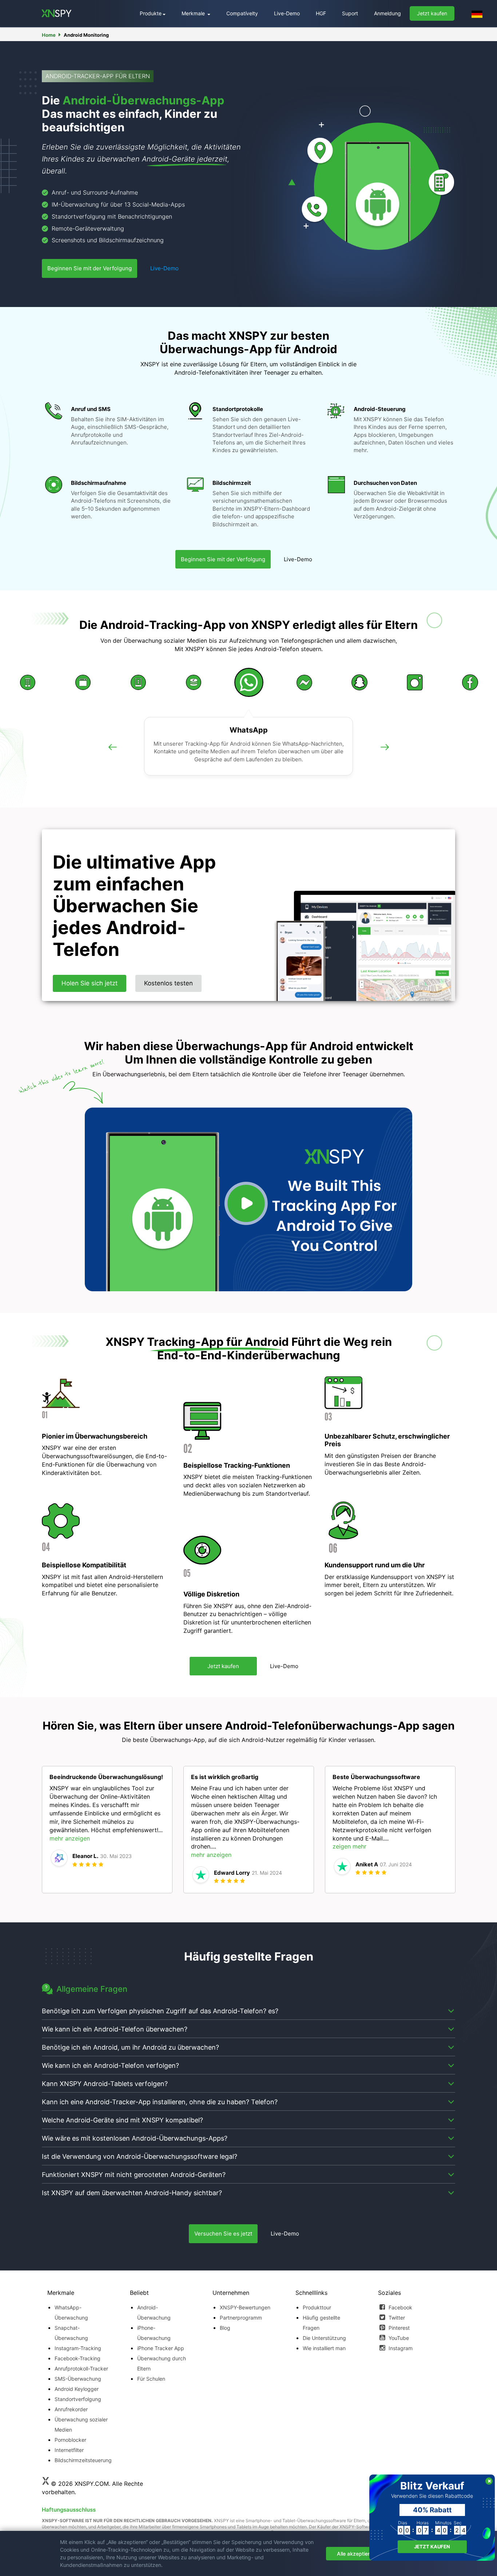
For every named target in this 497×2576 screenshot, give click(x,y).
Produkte (151, 13)
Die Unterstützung (324, 2338)
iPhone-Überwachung (154, 2333)
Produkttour (317, 2307)
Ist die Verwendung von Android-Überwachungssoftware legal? (140, 2156)
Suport (350, 13)
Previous (112, 755)
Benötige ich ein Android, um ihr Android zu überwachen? (130, 2047)
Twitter (396, 2318)
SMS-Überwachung (78, 2379)
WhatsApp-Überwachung (71, 2312)
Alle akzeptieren (356, 2554)
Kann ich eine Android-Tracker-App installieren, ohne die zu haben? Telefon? (160, 2102)
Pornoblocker (70, 2440)
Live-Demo (287, 13)
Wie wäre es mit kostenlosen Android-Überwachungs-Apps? (135, 2138)
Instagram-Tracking (78, 2348)
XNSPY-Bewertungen (245, 2307)
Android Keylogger (77, 2389)
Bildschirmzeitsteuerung (83, 2460)
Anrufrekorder (71, 2409)
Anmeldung (387, 13)
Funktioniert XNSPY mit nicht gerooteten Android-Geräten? (134, 2175)
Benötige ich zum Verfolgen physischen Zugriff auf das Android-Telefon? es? (160, 2011)
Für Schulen (151, 2379)
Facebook (400, 2307)
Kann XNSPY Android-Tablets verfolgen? (105, 2084)
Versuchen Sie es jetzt (223, 2234)
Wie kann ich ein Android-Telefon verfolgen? (110, 2065)
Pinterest (398, 2328)
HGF (321, 13)
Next (385, 755)
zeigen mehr (349, 1846)
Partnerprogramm (241, 2318)
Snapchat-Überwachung (71, 2333)
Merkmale (194, 13)
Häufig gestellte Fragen (321, 2323)
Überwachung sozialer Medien (81, 2425)
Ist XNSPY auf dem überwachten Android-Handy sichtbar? (132, 2193)
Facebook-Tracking (77, 2358)
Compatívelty (242, 13)
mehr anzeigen (70, 1838)
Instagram (400, 2348)
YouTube (398, 2338)
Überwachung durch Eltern (162, 2363)
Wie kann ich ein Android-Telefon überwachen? (115, 2029)
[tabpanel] (107, 1830)
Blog (225, 2328)
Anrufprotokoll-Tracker (81, 2368)
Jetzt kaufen (432, 13)
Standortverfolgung (78, 2399)
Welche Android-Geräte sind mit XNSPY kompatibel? (122, 2120)
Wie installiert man (324, 2348)
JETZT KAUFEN (432, 2547)
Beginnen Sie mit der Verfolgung (90, 268)
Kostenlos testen (168, 983)
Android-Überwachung (154, 2312)
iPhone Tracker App (161, 2348)
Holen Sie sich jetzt (90, 983)
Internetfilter (69, 2450)
